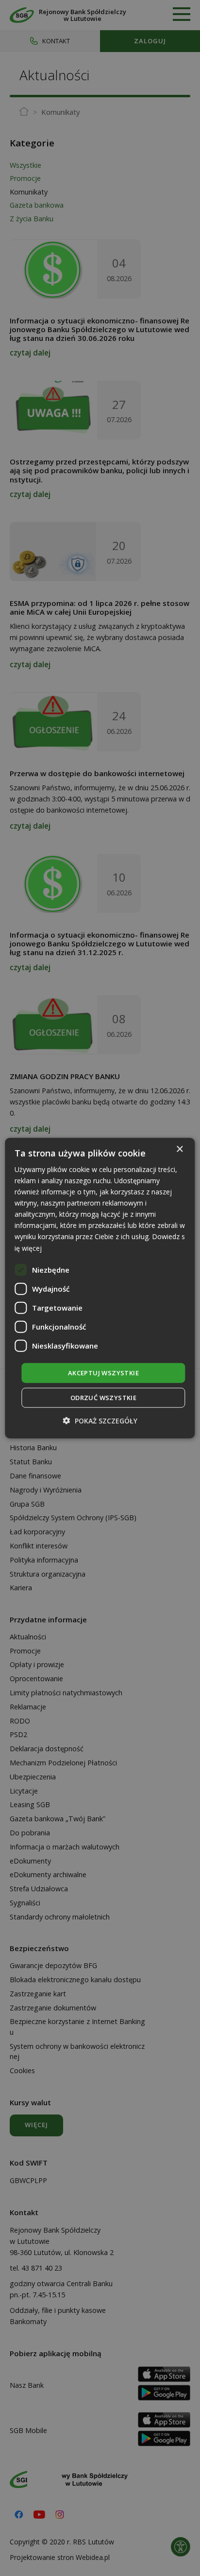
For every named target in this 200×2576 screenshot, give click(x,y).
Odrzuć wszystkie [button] (103, 1398)
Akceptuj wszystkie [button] (103, 1372)
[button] (100, 1421)
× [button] (179, 1149)
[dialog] (100, 1288)
